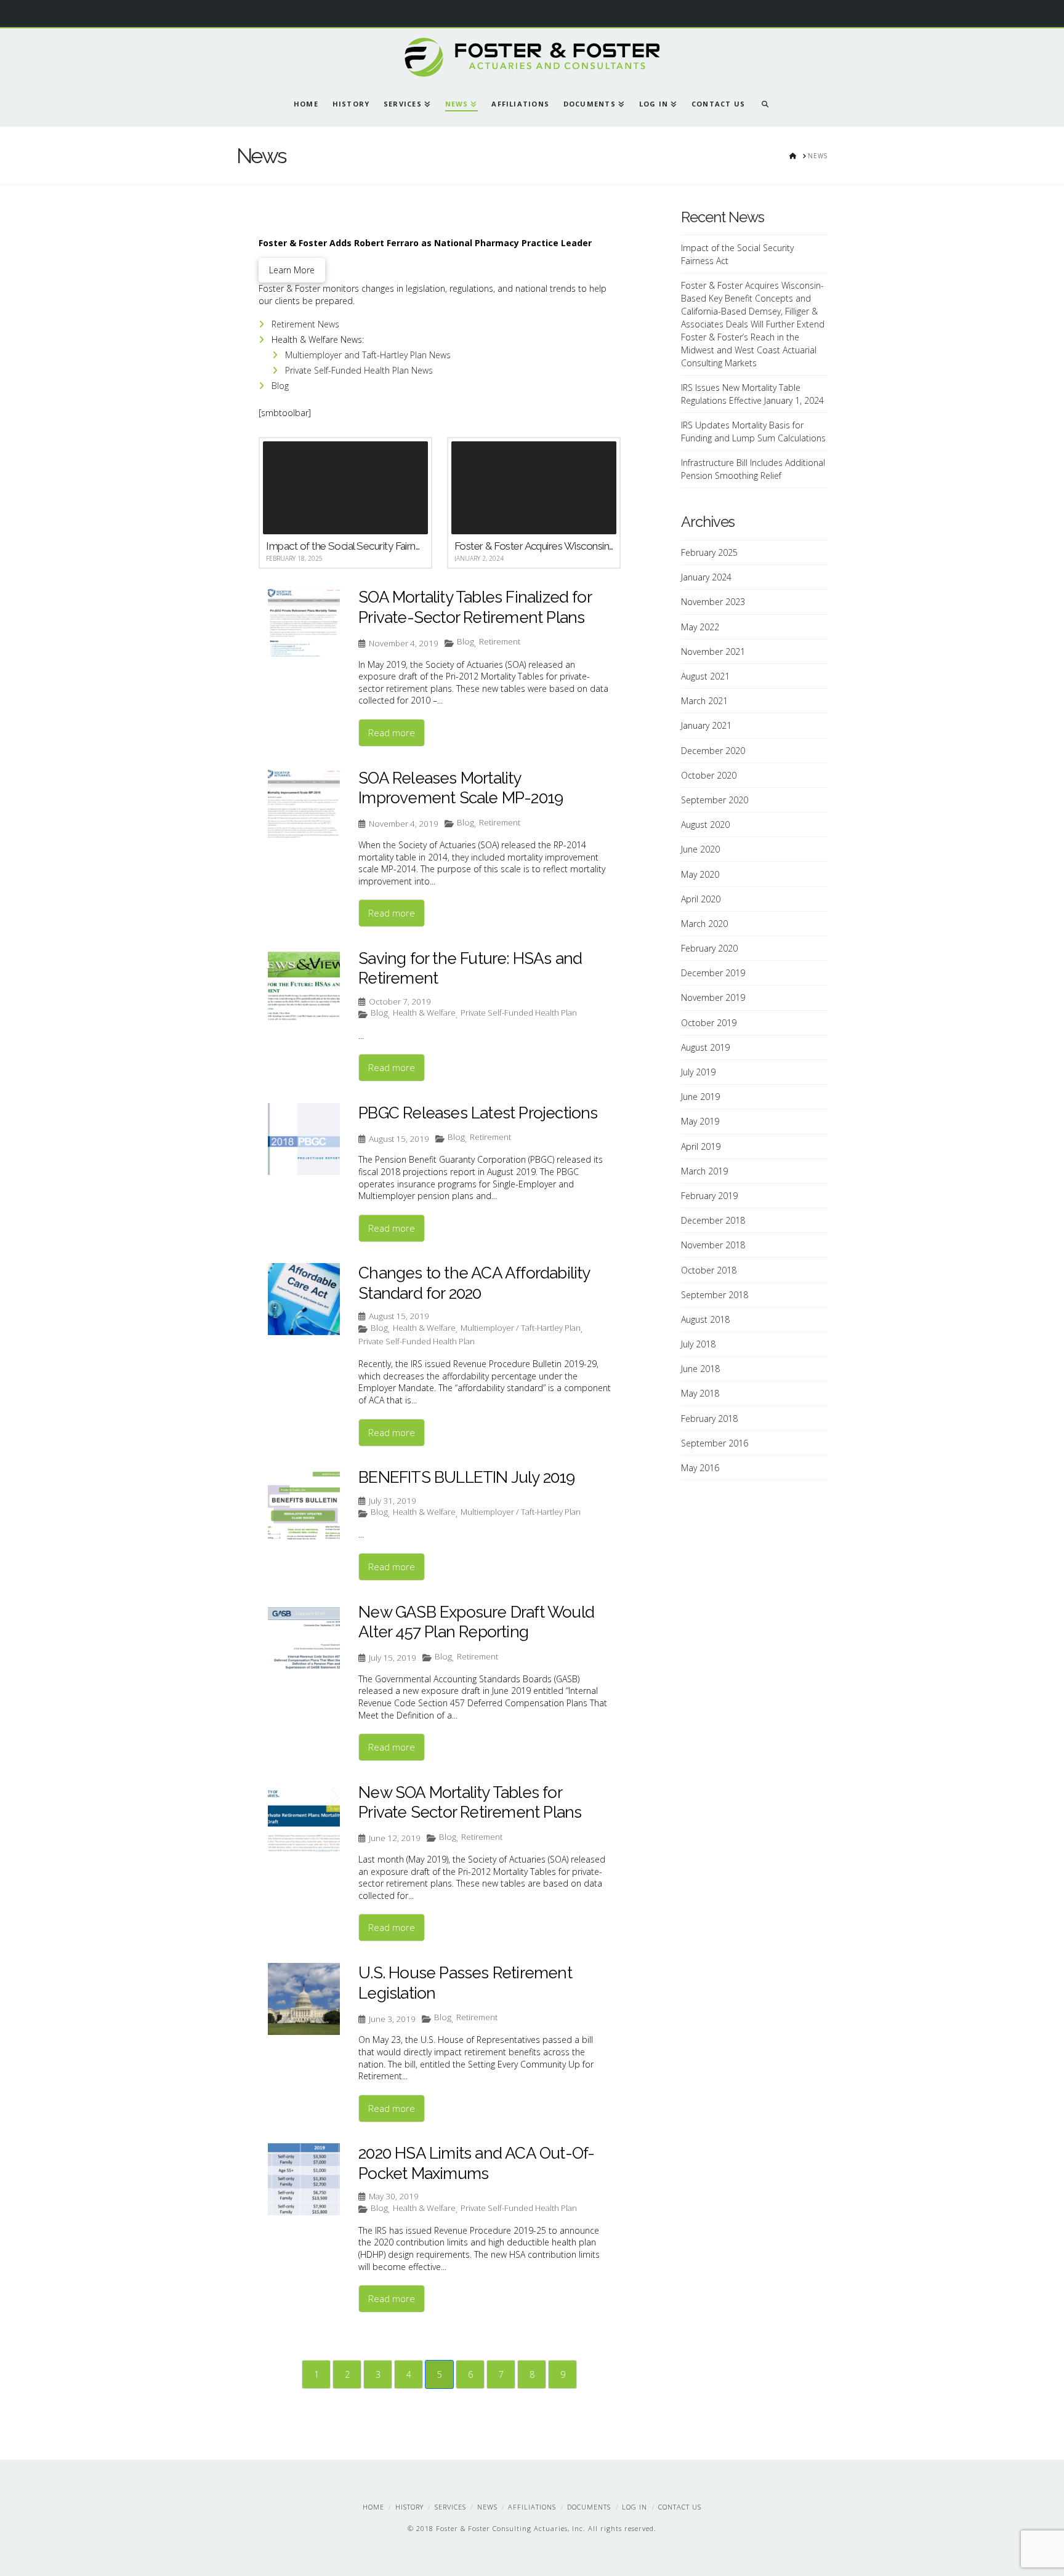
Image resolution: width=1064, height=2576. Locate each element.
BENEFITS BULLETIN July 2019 (466, 1477)
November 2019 (713, 997)
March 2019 (704, 1171)
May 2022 (700, 627)
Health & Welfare (424, 1013)
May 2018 (700, 1393)
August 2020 (705, 825)
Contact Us (680, 2507)
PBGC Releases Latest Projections (478, 1113)
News (487, 2507)
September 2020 (715, 800)
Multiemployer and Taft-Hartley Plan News (368, 355)
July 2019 (698, 1072)
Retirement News (305, 324)
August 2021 (705, 676)
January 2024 (706, 577)
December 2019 (713, 973)
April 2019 (701, 1146)
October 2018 (709, 1270)
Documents (589, 2507)
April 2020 (701, 899)
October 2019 (709, 1023)
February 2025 (709, 552)
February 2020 (709, 948)
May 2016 (700, 1468)
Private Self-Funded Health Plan (519, 1013)
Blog (280, 386)
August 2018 (705, 1319)
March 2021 (704, 701)
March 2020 (704, 924)
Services (450, 2507)
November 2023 (713, 602)
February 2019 (709, 1196)
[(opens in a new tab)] (304, 985)
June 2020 (700, 849)
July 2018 (698, 1344)
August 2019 (705, 1047)
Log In (635, 2507)
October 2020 (709, 775)
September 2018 (715, 1295)
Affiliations (532, 2507)
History (409, 2507)
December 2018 (713, 1220)
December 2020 (713, 751)
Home (373, 2507)
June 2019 (700, 1097)
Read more (392, 732)
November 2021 (713, 652)
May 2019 (700, 1121)
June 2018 (700, 1369)
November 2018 (713, 1245)
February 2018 (709, 1418)
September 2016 (715, 1443)
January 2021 (706, 725)
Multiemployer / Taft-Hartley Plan (521, 1328)
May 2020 (700, 874)
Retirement (500, 642)
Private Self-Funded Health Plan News (359, 370)
